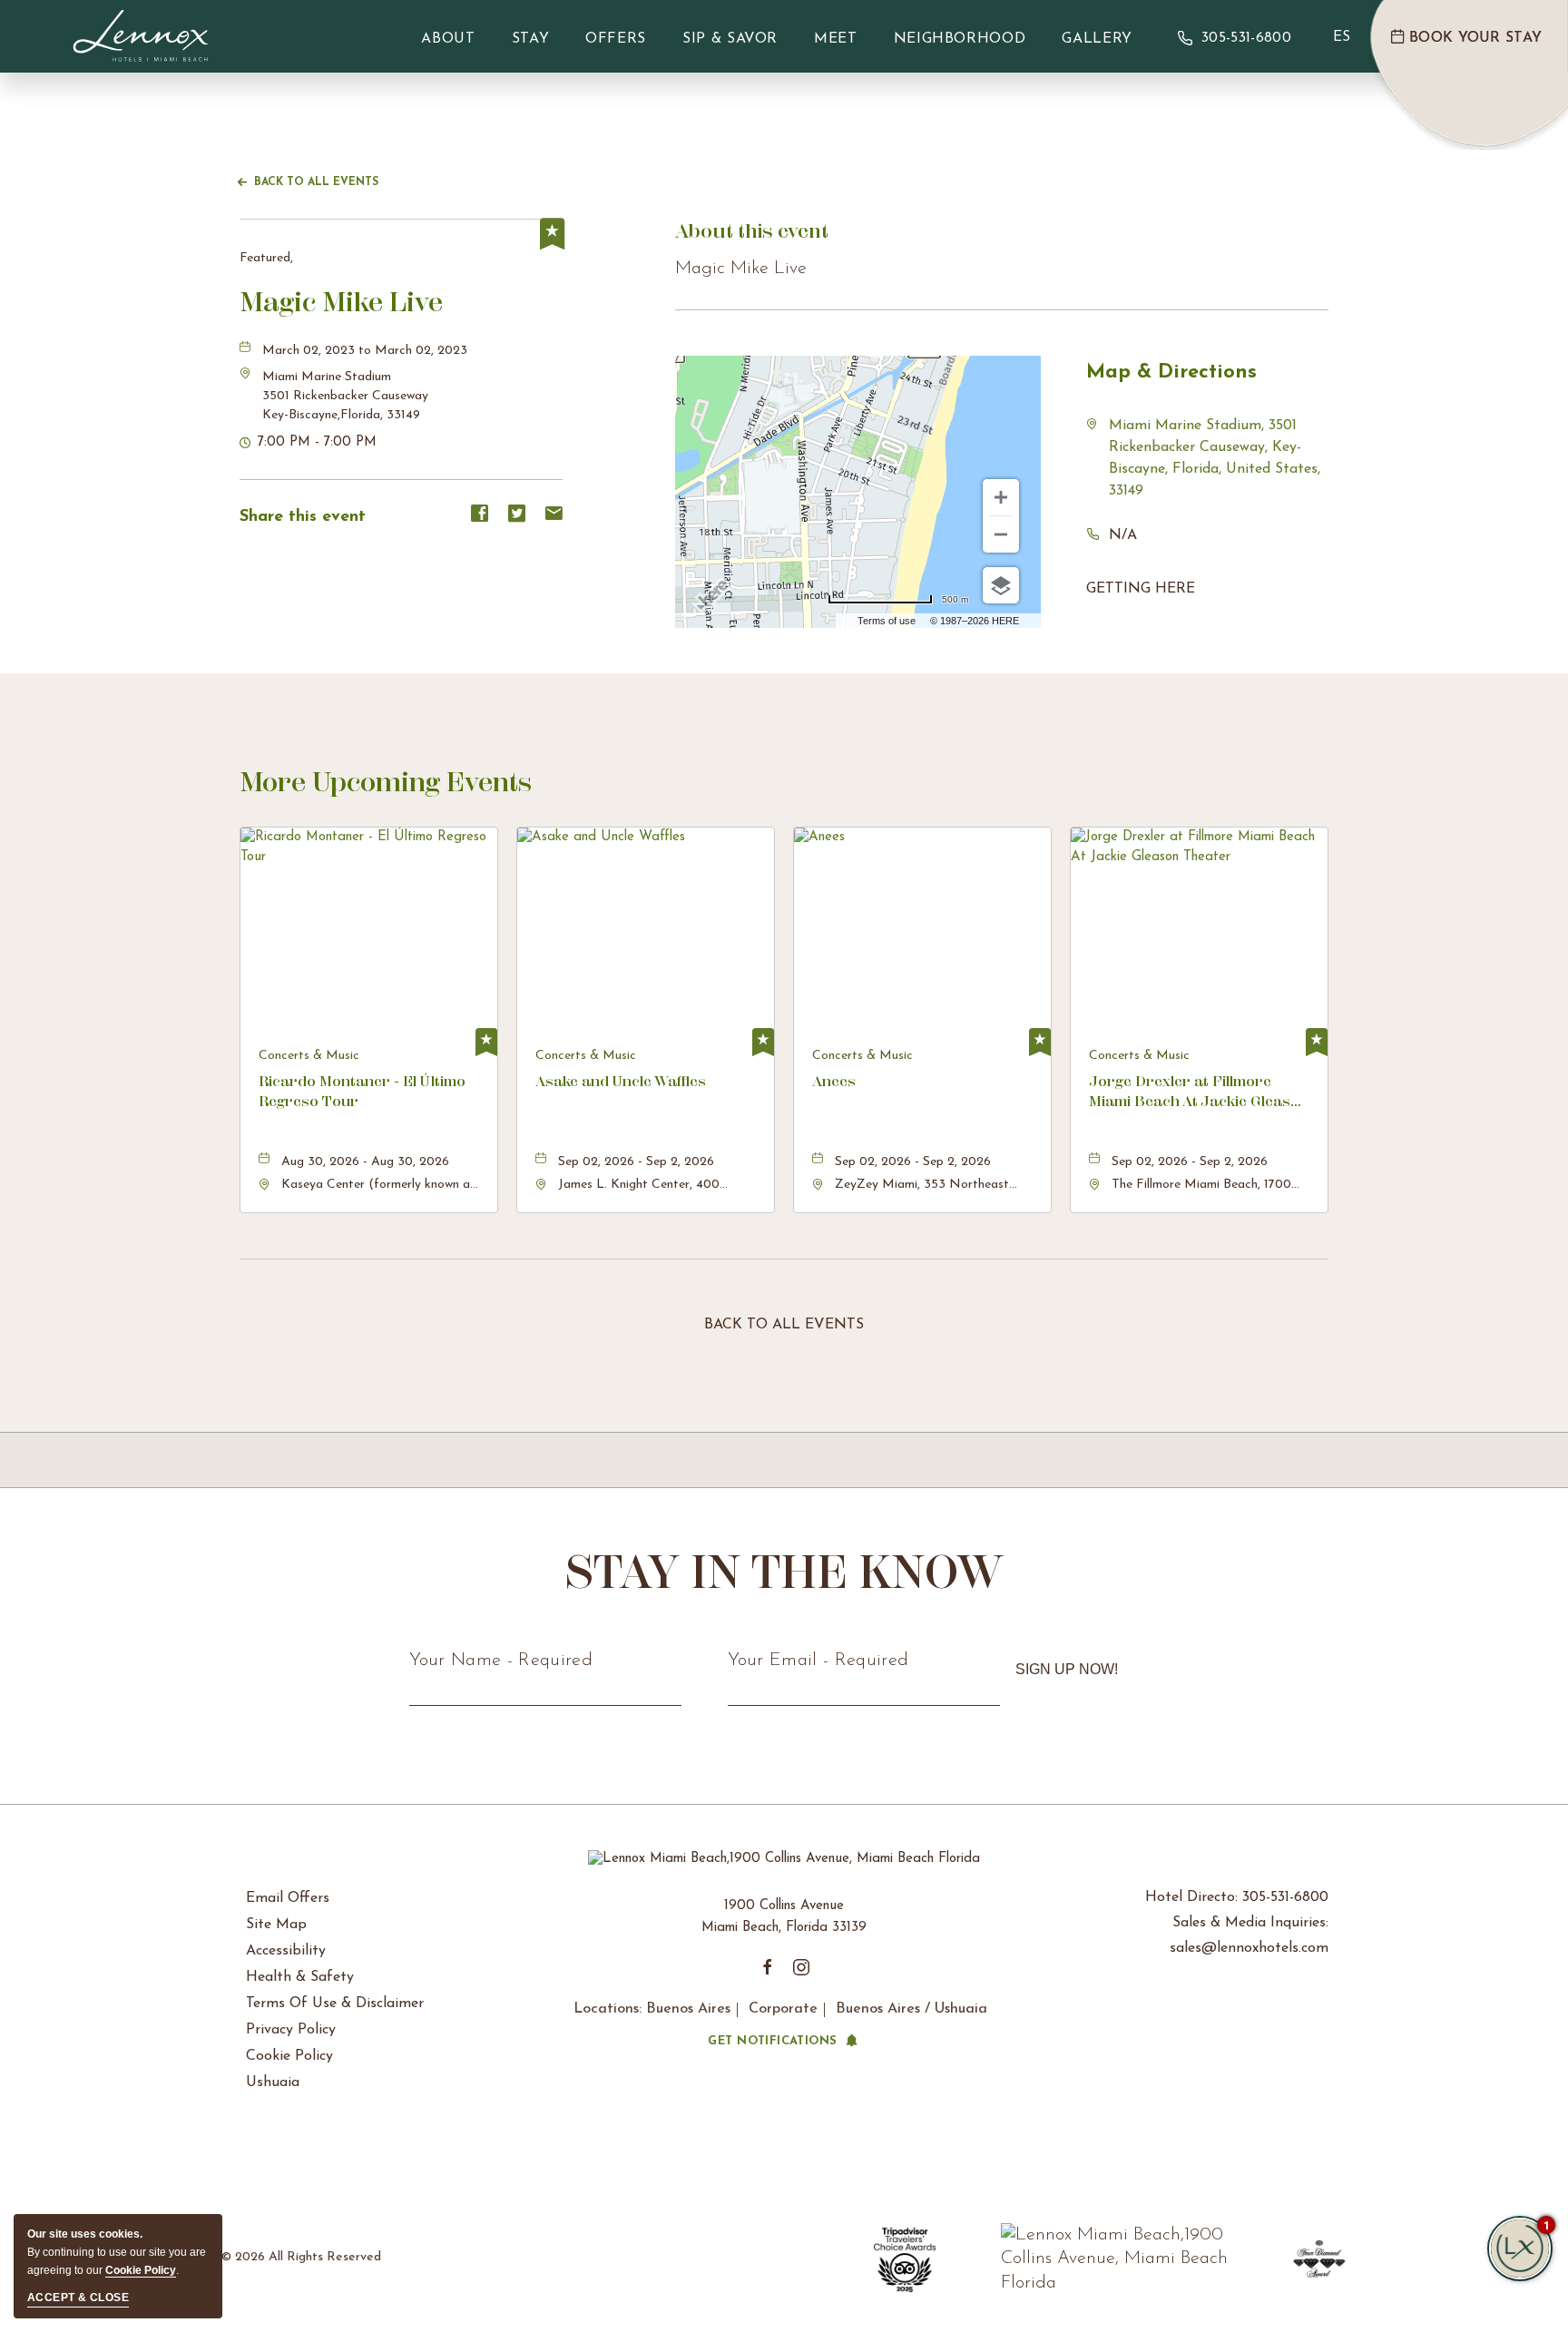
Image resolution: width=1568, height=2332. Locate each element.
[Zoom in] (1001, 497)
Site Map (276, 1925)
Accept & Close (78, 2298)
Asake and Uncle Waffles (621, 1081)
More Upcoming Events (386, 782)
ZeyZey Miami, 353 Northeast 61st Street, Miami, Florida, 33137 (929, 1186)
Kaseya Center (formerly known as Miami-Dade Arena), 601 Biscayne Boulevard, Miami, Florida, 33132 (378, 1186)
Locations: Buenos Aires (652, 2009)
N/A (1123, 535)
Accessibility (286, 1951)
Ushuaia (273, 2082)
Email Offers (288, 1898)
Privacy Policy (291, 2030)
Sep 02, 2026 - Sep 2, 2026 (636, 1162)
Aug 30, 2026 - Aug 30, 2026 (365, 1162)
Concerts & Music (309, 1056)
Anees (834, 1081)
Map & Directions (1171, 372)
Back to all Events (316, 182)
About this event (752, 231)
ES (1342, 37)
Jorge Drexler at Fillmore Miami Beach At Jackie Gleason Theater (1199, 1093)
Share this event (303, 517)
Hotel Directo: (1237, 1897)
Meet (836, 39)
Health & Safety (300, 1977)
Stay (531, 39)
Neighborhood (960, 39)
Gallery (1097, 39)
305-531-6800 (1246, 38)
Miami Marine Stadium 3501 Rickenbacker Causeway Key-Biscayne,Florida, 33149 (345, 396)
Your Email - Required (818, 1661)
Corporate (783, 2009)
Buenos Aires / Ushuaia (911, 2009)
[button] (345, 396)
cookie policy (141, 2270)
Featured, (266, 258)
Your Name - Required (501, 1661)
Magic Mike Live (341, 302)
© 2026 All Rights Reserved (301, 2257)
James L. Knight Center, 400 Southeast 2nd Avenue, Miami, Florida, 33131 (643, 1186)
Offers (616, 39)
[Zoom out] (1001, 534)
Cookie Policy (289, 2056)
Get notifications (772, 2041)
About (448, 39)
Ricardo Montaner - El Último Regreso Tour (362, 1091)
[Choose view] (1001, 585)
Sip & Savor (730, 39)
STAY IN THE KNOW (784, 1572)
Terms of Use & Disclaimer (335, 2004)
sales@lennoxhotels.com (1249, 1948)
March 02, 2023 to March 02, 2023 (365, 351)
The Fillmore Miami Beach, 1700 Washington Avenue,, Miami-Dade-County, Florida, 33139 (1209, 1186)
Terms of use (887, 621)
